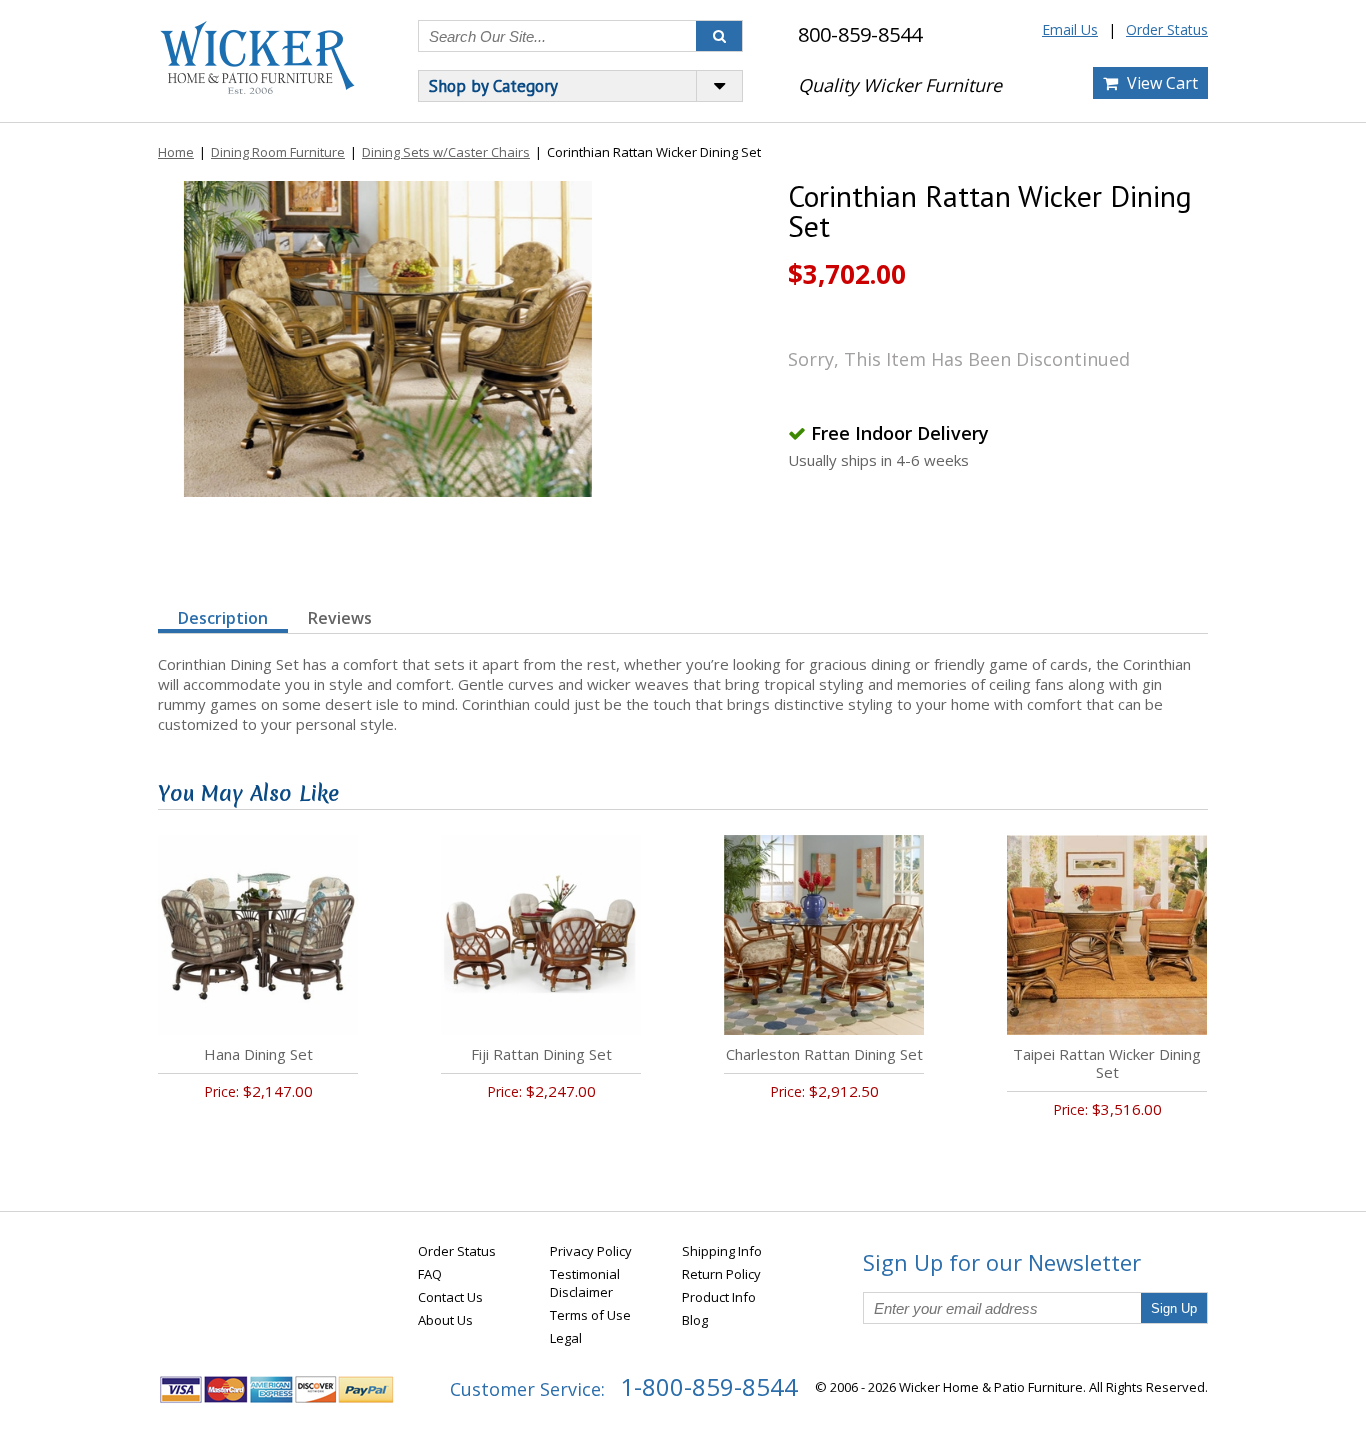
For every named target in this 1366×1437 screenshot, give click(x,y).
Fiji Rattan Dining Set (541, 1054)
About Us (445, 1320)
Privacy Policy (591, 1251)
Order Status (1167, 29)
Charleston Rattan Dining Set (824, 1054)
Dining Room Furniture (278, 152)
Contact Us (450, 1297)
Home (176, 152)
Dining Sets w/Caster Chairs (446, 152)
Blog (695, 1320)
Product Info (719, 1297)
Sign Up (1174, 1308)
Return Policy (721, 1274)
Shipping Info (722, 1251)
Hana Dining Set (258, 1054)
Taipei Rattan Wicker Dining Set (1107, 1063)
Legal (566, 1338)
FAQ (430, 1274)
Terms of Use (590, 1315)
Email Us (1070, 29)
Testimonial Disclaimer (585, 1283)
